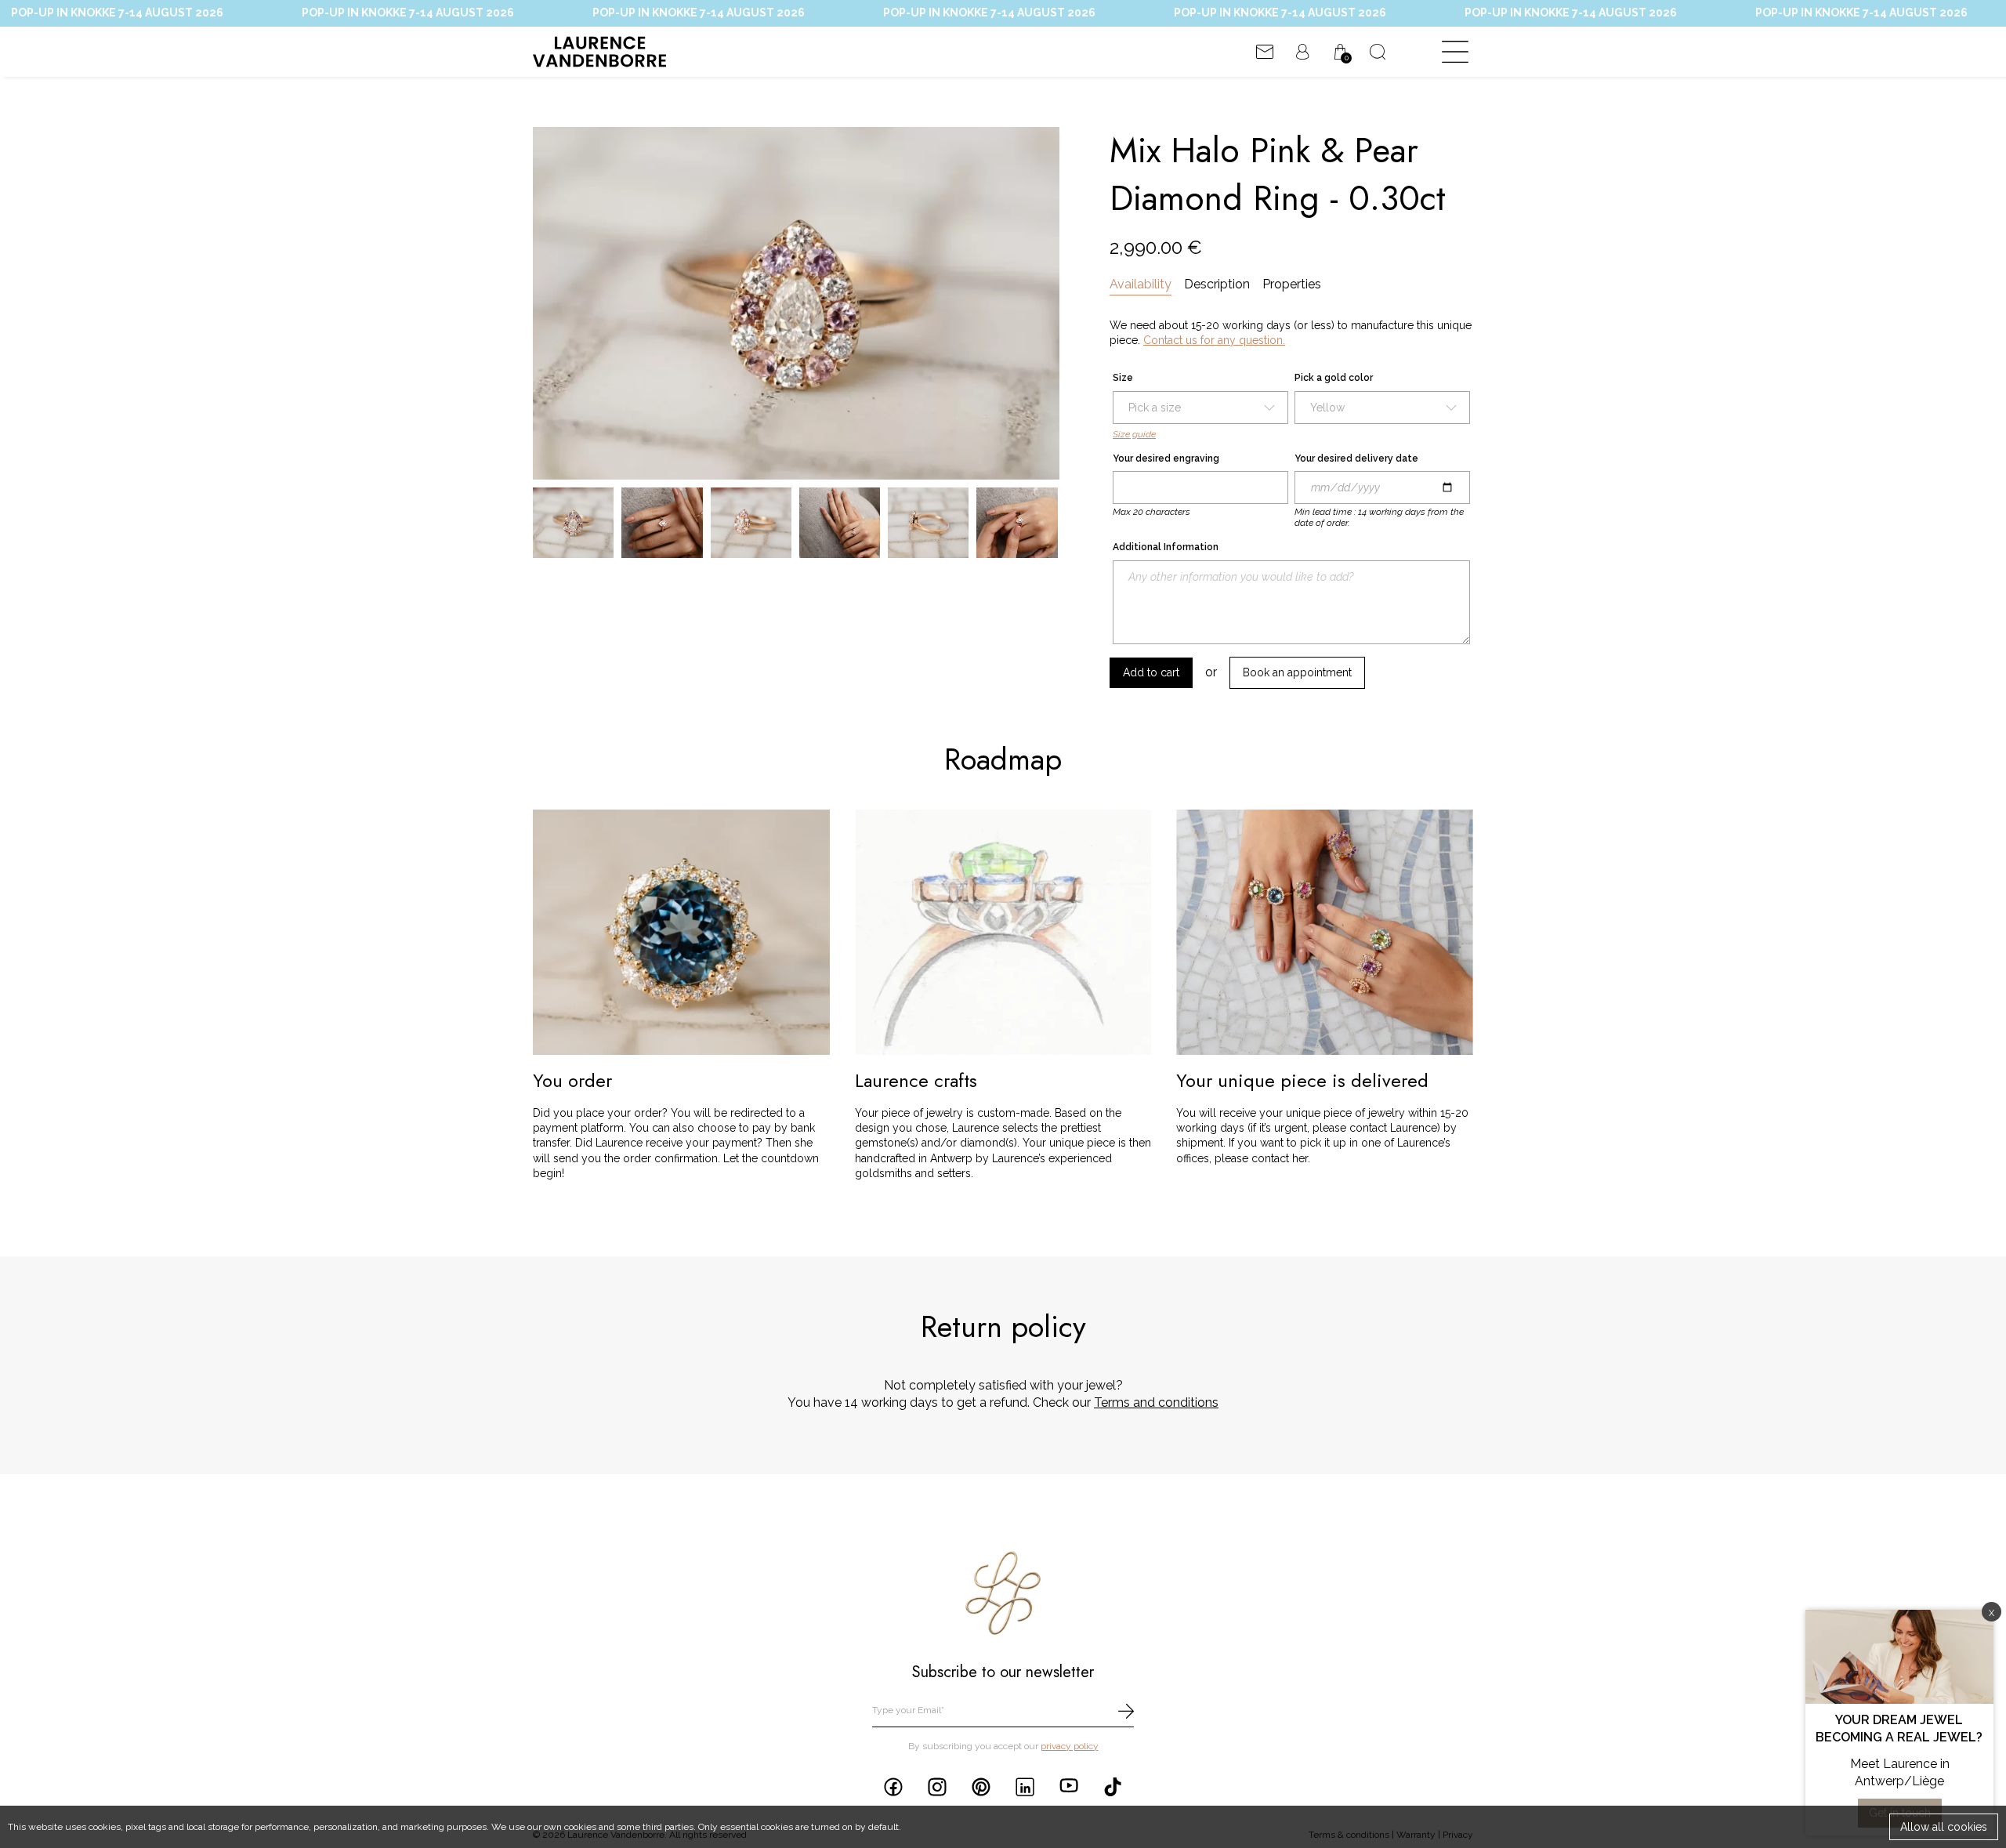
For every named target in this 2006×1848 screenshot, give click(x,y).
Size (1123, 378)
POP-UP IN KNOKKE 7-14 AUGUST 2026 (351, 13)
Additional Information (1166, 547)
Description (1217, 284)
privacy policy (1070, 1746)
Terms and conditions (1156, 1402)
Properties (1292, 284)
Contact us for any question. (1214, 340)
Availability (1141, 284)
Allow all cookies (1944, 1827)
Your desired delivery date (1356, 458)
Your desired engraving (1166, 458)
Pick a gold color (1334, 378)
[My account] (1302, 52)
